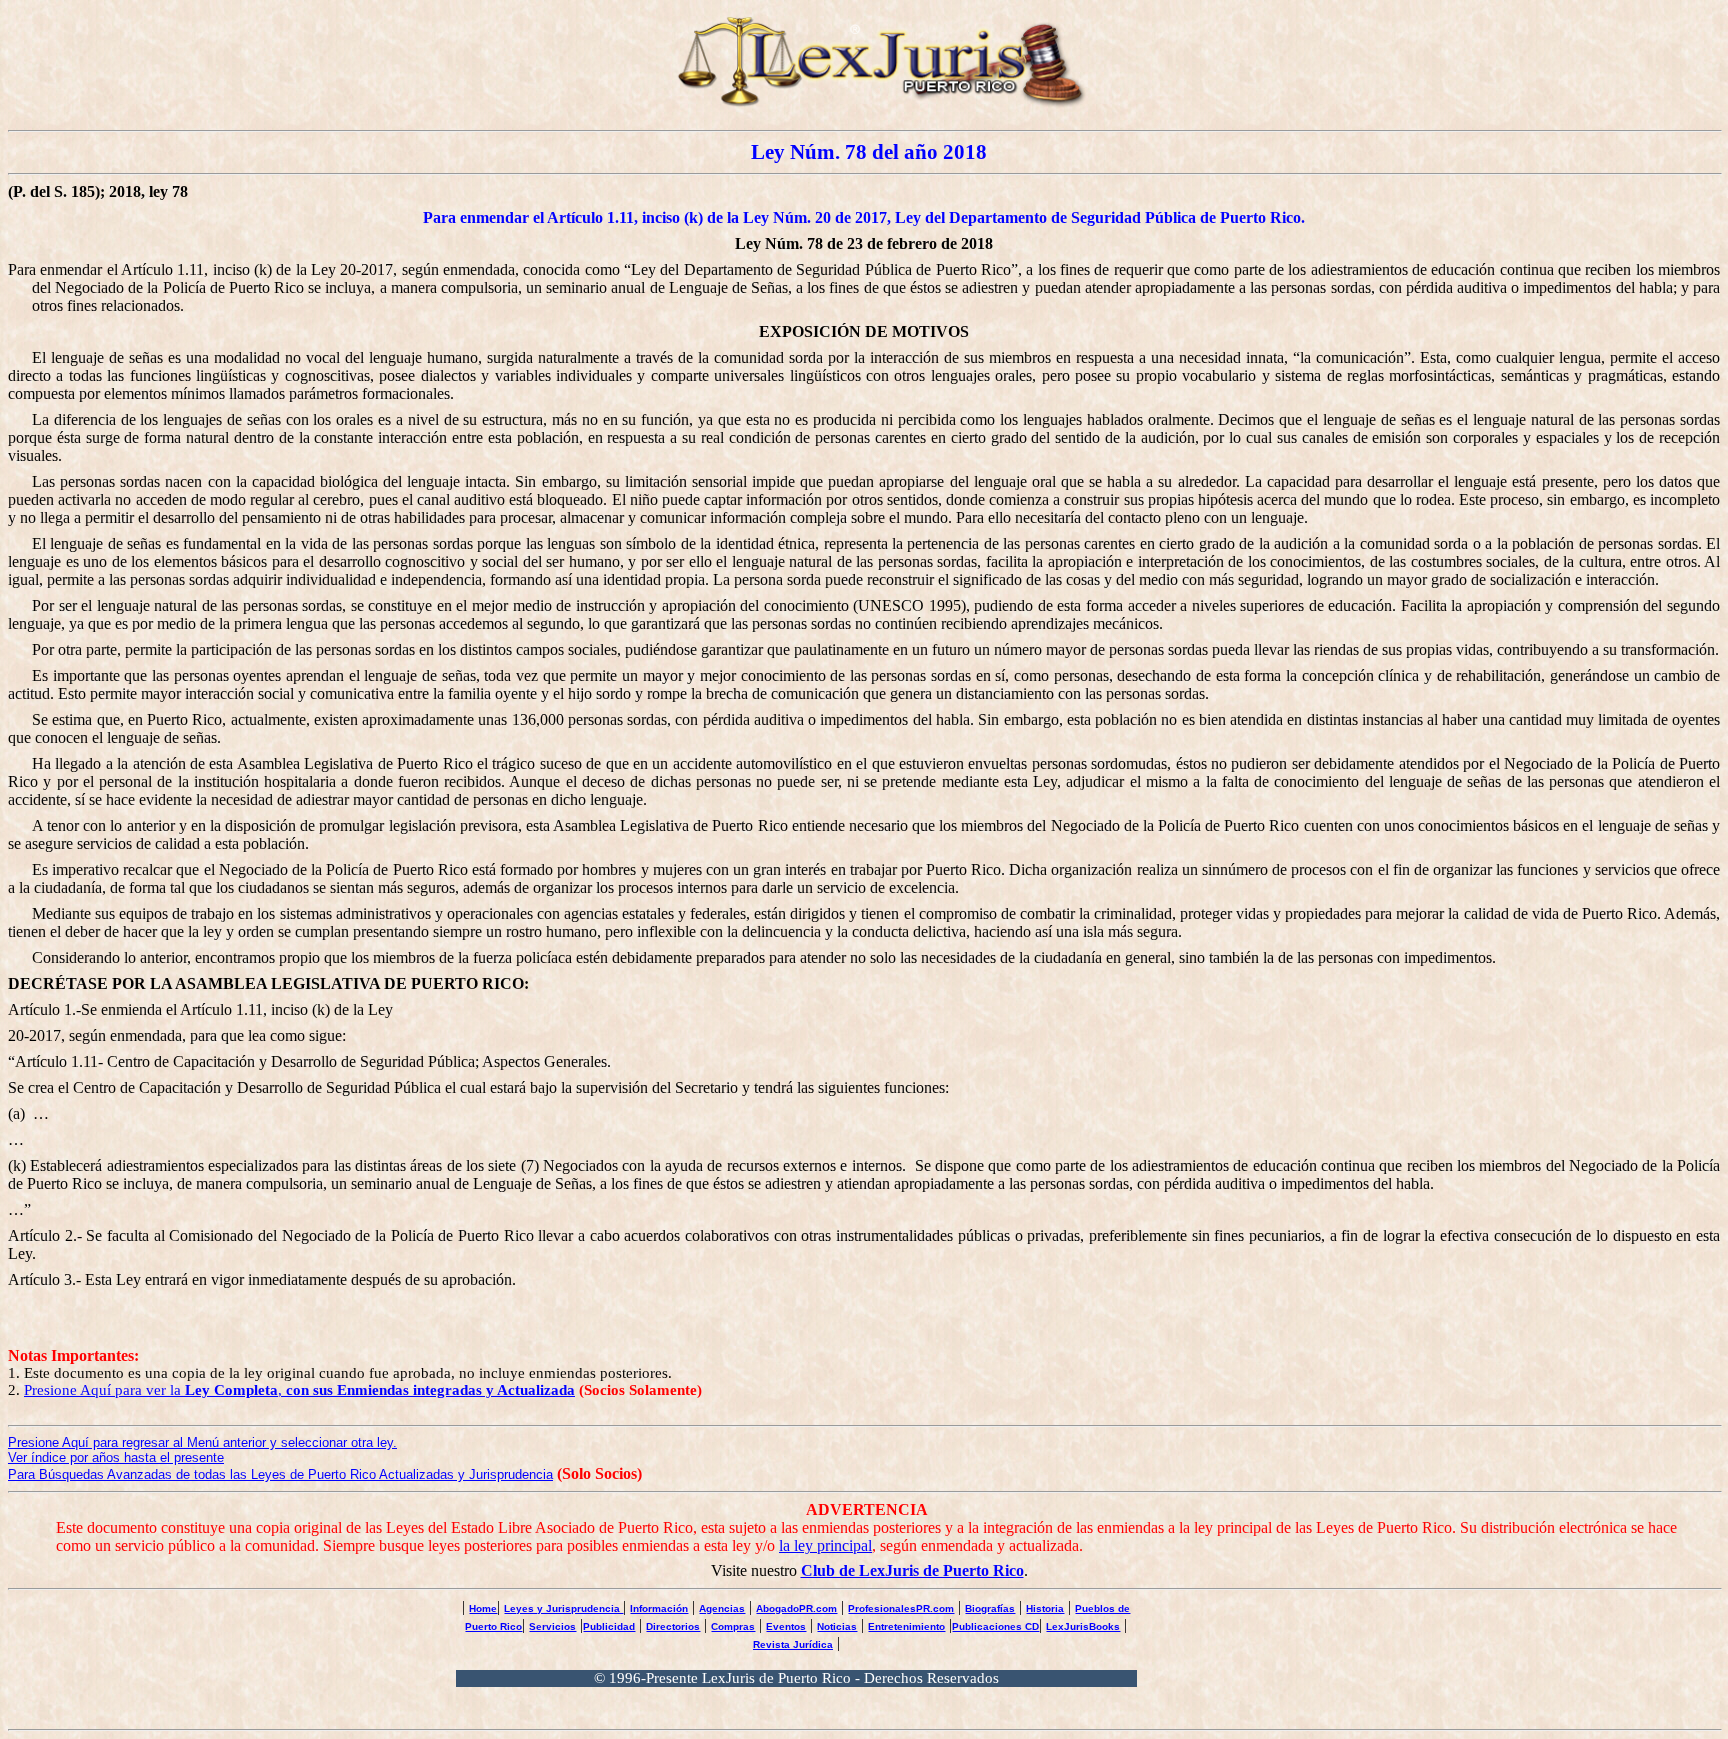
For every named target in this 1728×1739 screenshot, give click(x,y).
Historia (1045, 1608)
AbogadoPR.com (796, 1608)
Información (659, 1608)
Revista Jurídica (793, 1644)
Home (483, 1608)
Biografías (990, 1608)
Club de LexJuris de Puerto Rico (912, 1570)
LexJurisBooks (1083, 1626)
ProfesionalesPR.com (901, 1608)
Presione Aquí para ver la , (299, 1390)
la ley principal (825, 1545)
